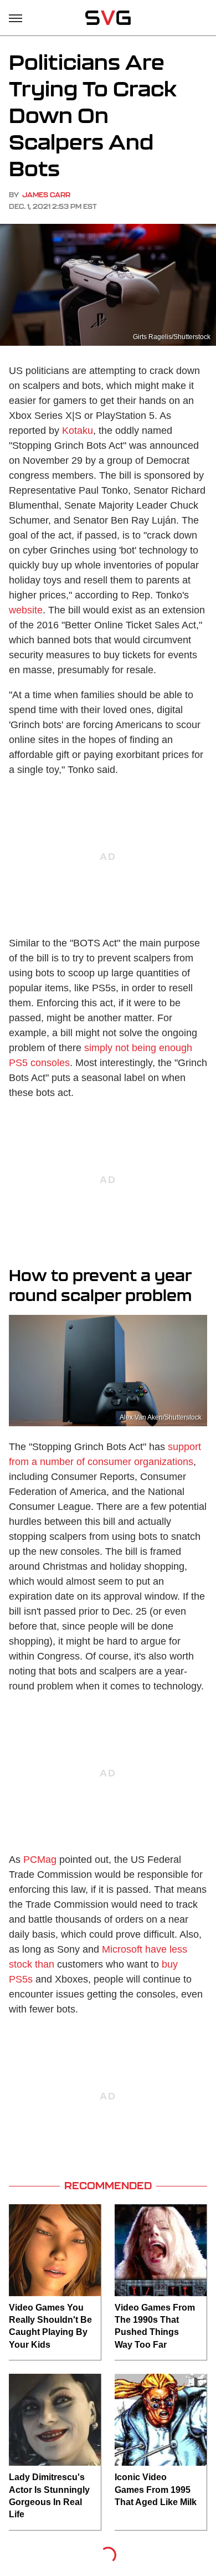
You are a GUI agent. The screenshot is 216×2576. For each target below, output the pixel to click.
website (26, 610)
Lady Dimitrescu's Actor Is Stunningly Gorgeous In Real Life (49, 2496)
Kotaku (78, 431)
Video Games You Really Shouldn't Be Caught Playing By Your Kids (50, 2326)
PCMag (40, 1860)
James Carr (46, 195)
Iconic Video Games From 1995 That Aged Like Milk (156, 2490)
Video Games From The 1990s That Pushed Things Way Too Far (155, 2326)
